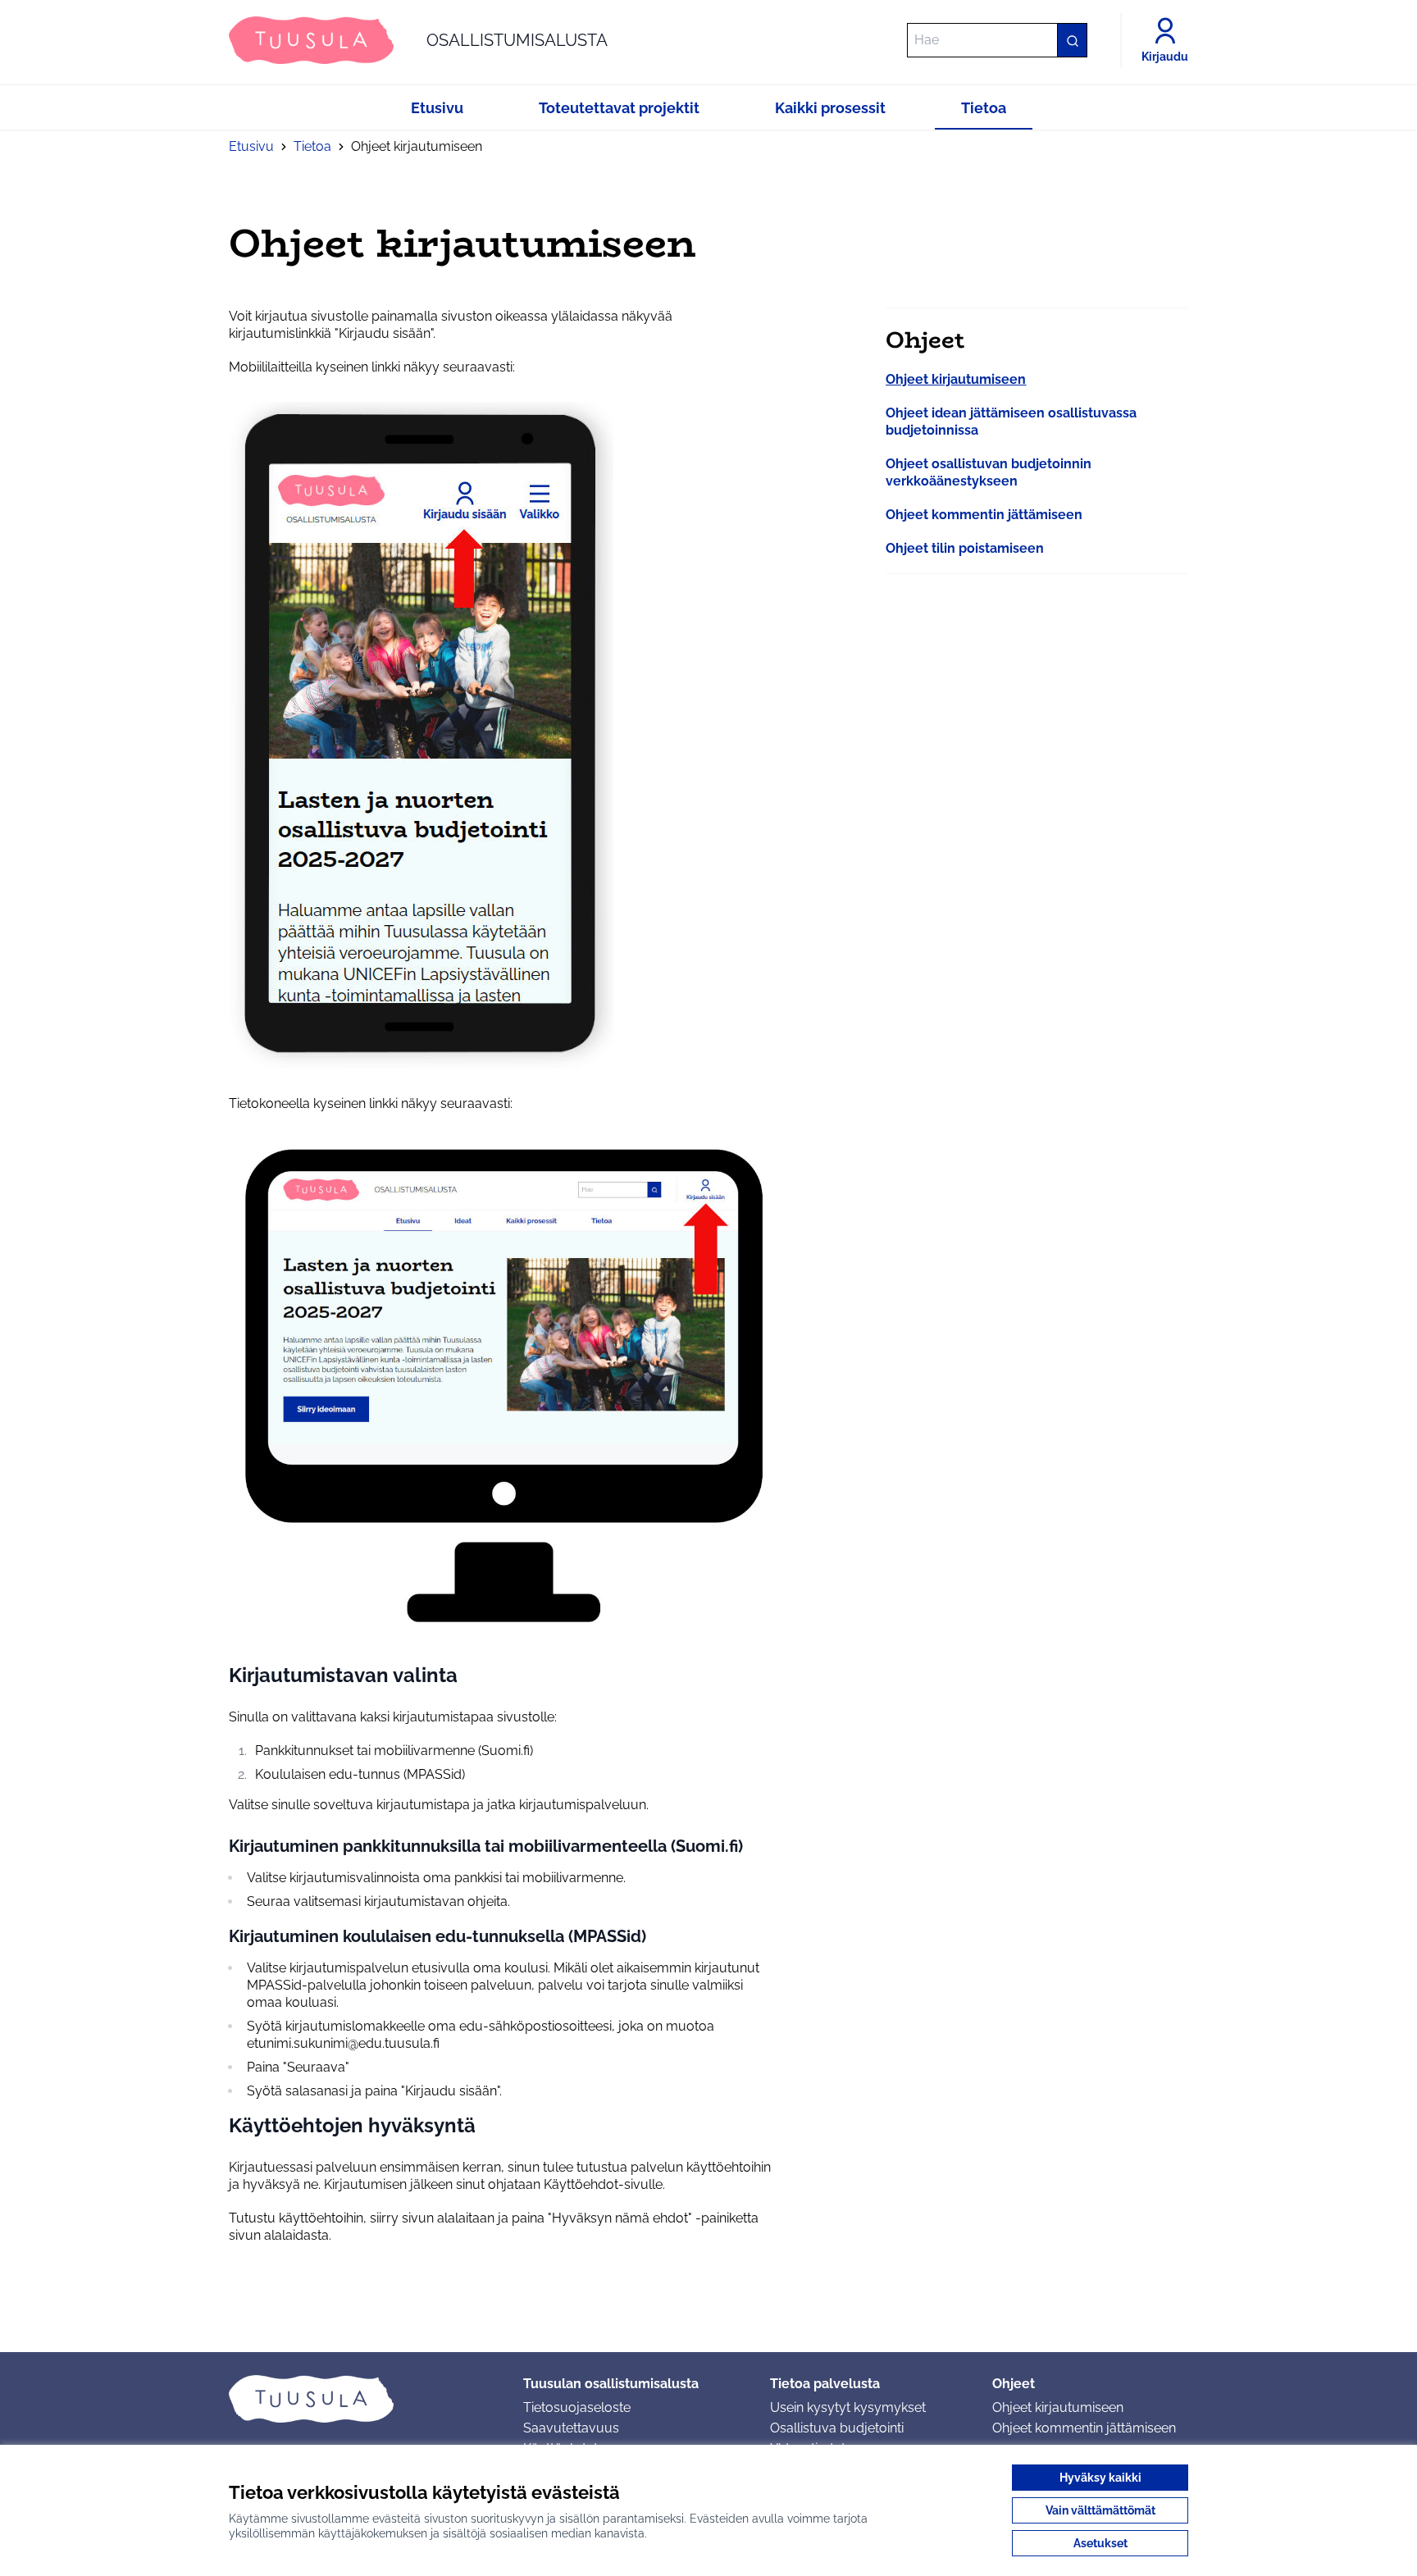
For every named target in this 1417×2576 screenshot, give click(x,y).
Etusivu (251, 146)
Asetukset (1100, 2543)
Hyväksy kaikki (1100, 2478)
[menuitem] (956, 379)
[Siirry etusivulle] (363, 2399)
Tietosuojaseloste (577, 2407)
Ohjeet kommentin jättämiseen (984, 515)
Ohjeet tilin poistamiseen (965, 548)
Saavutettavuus (571, 2428)
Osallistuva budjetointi (837, 2428)
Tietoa (312, 146)
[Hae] (1072, 40)
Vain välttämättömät (1100, 2510)
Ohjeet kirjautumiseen (956, 379)
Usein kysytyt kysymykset (848, 2407)
